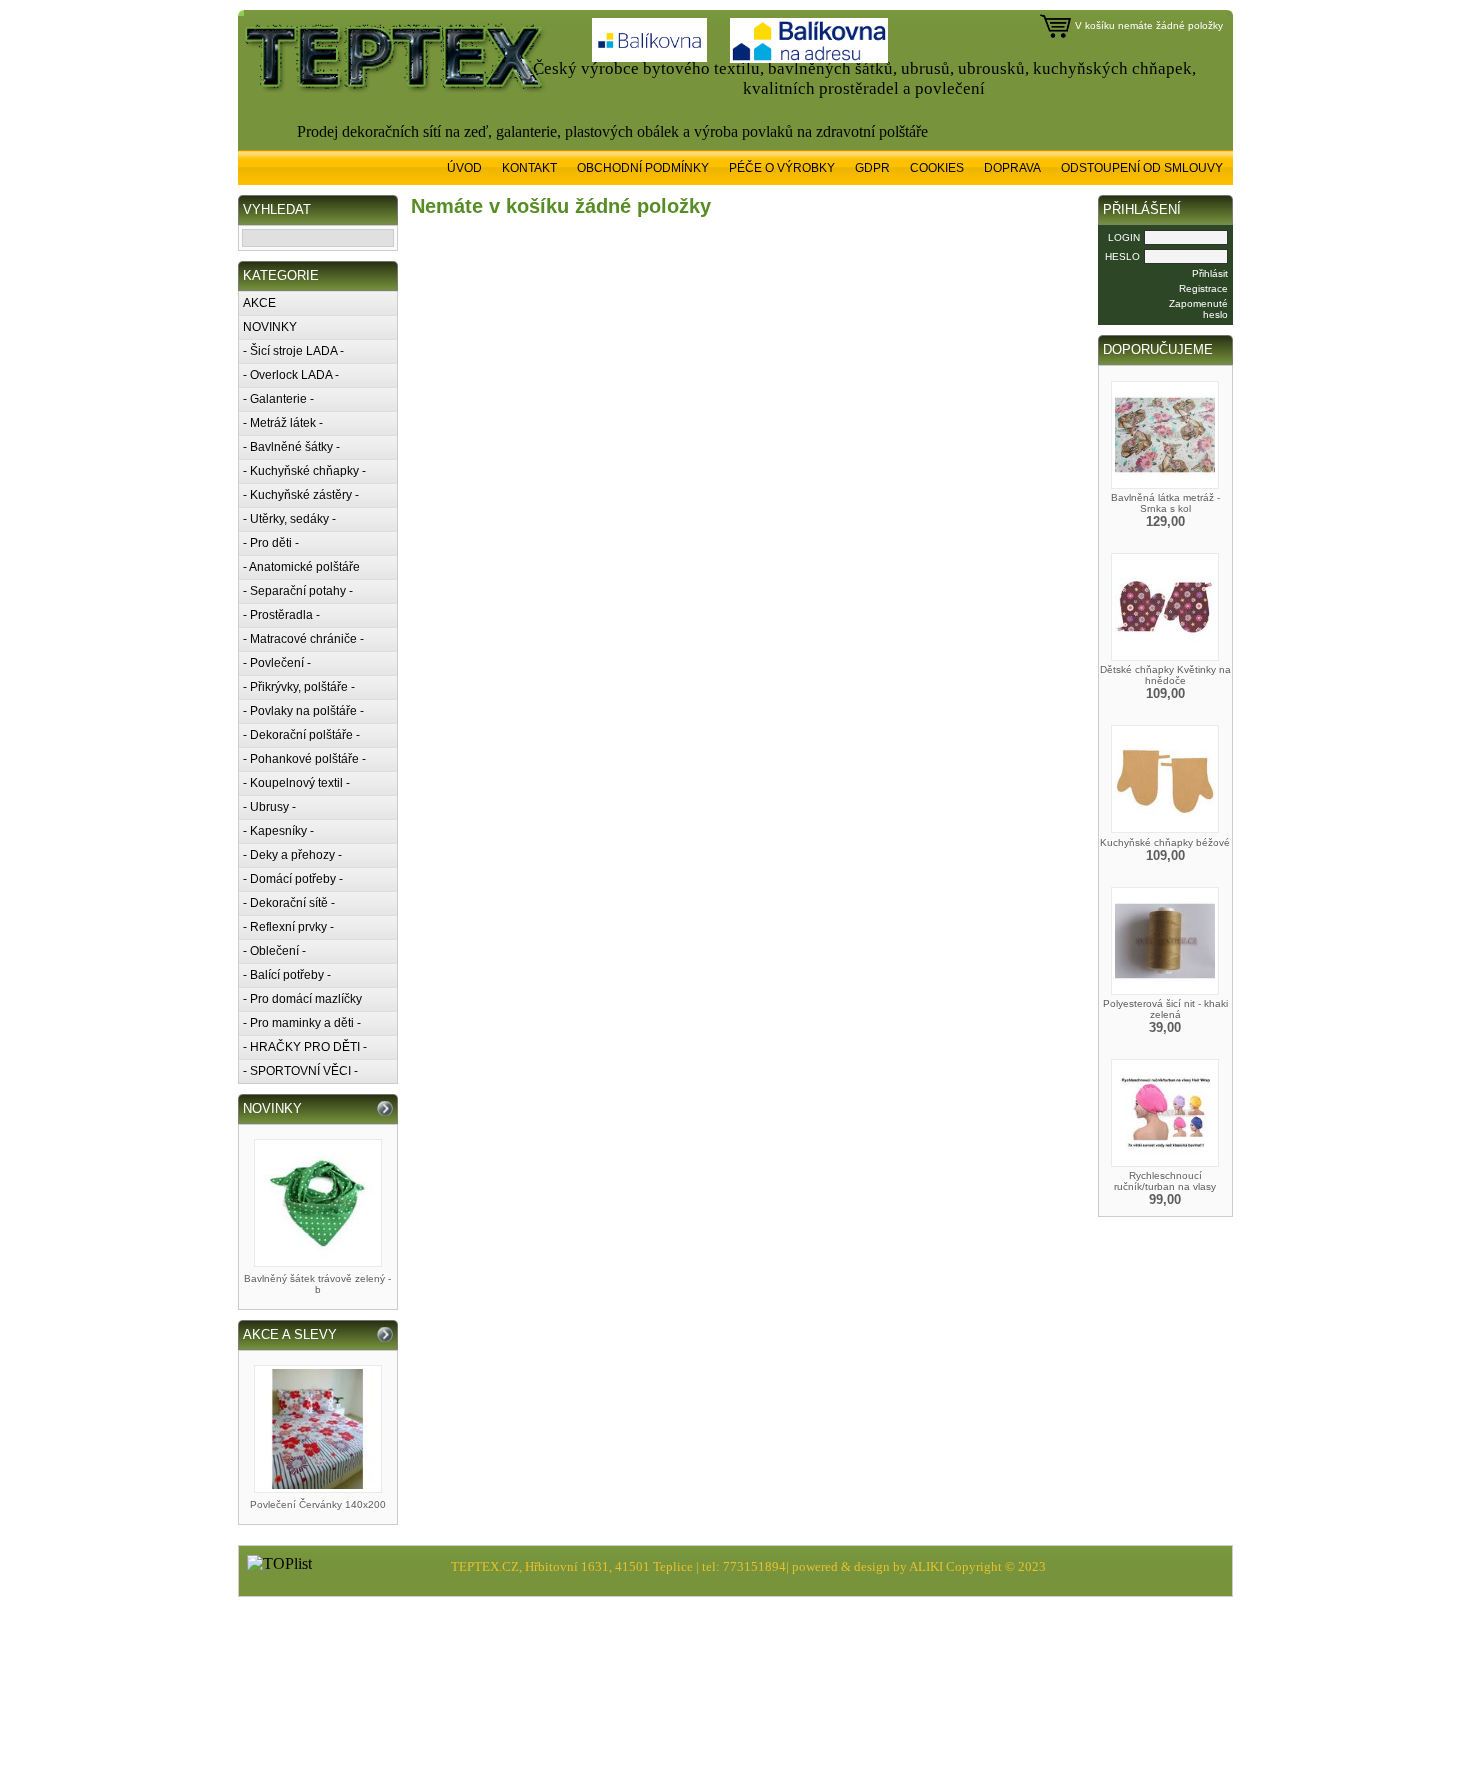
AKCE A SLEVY (290, 1334)
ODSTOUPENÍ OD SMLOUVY (1142, 168)
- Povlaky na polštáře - (303, 711)
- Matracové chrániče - (303, 639)
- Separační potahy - (298, 591)
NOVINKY (270, 327)
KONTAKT (529, 168)
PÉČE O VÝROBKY (782, 168)
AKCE (259, 303)
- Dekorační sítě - (289, 903)
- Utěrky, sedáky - (289, 519)
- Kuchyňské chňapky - (304, 471)
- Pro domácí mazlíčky (302, 999)
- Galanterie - (278, 399)
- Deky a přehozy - (292, 855)
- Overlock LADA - (291, 375)
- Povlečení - (277, 663)
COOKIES (937, 168)
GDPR (872, 168)
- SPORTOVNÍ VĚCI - (300, 1071)
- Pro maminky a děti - (302, 1023)
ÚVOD (464, 168)
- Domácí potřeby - (293, 879)
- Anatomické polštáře (301, 567)
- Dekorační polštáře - (301, 735)
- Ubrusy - (269, 807)
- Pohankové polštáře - (304, 759)
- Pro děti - (271, 543)
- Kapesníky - (278, 831)
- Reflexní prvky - (288, 927)
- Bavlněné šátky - (291, 447)
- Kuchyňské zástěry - (301, 495)
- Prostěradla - (281, 615)
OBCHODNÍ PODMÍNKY (643, 168)
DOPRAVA (1012, 168)
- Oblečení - (274, 951)
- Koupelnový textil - (296, 783)
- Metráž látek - (283, 423)
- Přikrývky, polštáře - (299, 687)
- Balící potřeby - (287, 975)
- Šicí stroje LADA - (293, 351)
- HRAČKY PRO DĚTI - (305, 1047)
